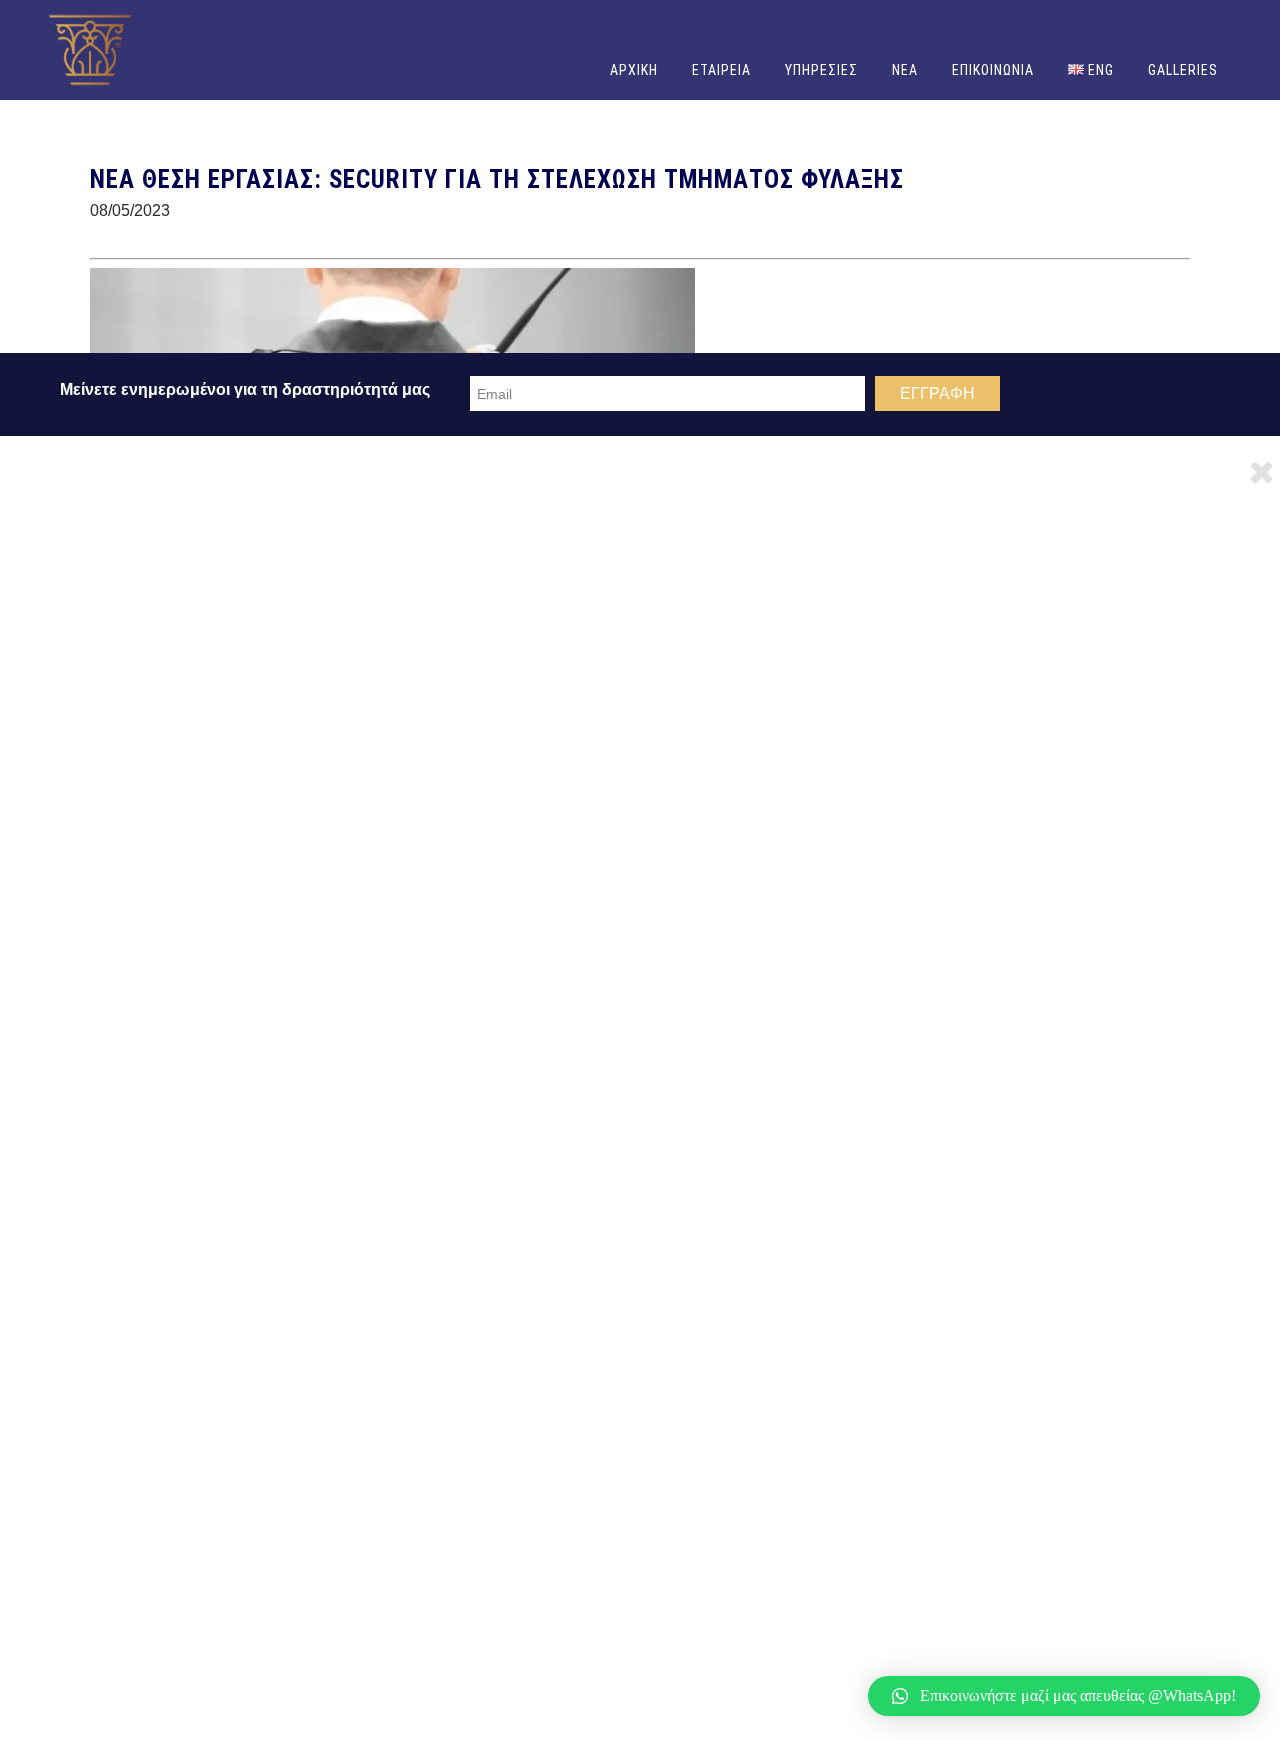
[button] (1064, 1696)
